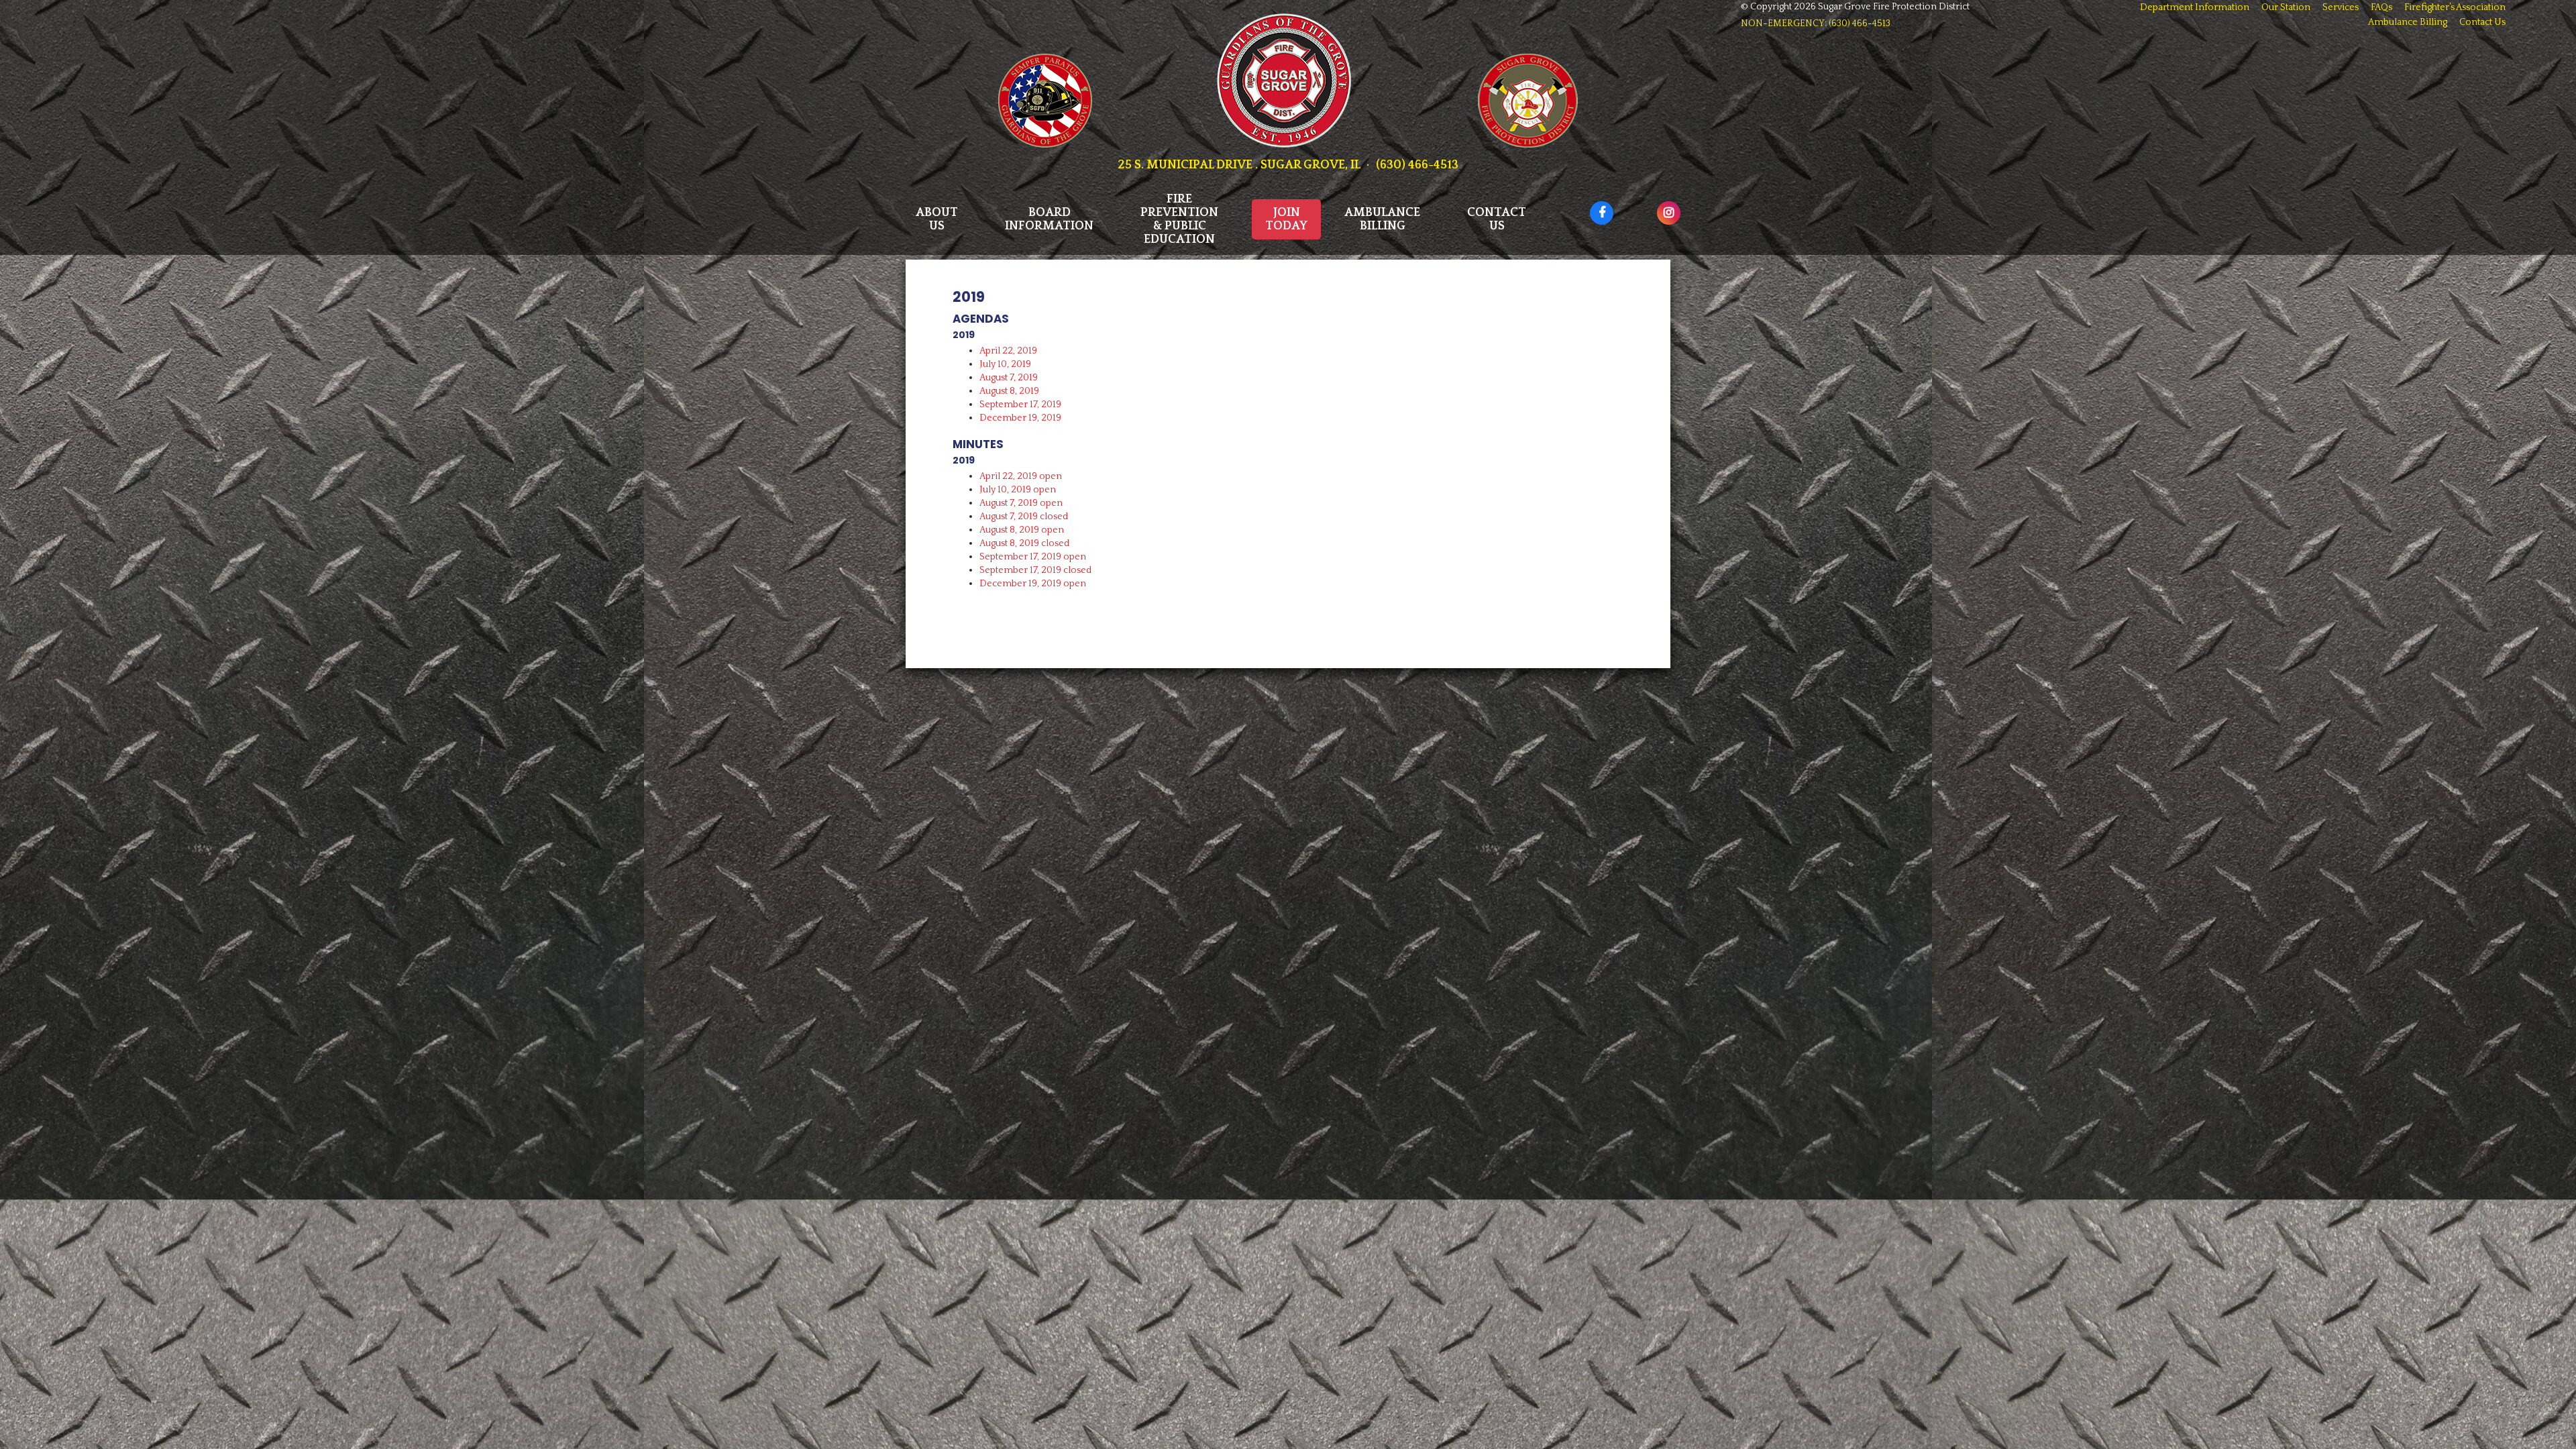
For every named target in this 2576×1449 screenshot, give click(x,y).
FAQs (2381, 7)
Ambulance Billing (1382, 219)
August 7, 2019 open (1021, 503)
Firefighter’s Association (2455, 7)
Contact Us (1497, 219)
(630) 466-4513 (1417, 165)
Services (2341, 7)
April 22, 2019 (1008, 351)
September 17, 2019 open (1033, 557)
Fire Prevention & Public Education (1179, 219)
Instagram (1657, 206)
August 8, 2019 (1009, 391)
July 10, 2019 (1005, 364)
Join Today (1286, 219)
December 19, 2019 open (1033, 584)
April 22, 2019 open (1021, 476)
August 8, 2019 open (1022, 530)
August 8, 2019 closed (1024, 543)
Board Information (1049, 219)
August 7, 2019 (1009, 378)
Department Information (2195, 7)
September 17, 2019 (1020, 405)
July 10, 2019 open (1018, 490)
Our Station (2286, 7)
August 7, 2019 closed (1024, 517)
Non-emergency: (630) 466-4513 (1816, 23)
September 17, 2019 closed (1035, 570)
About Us (937, 219)
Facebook (1590, 206)
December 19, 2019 (1020, 418)
